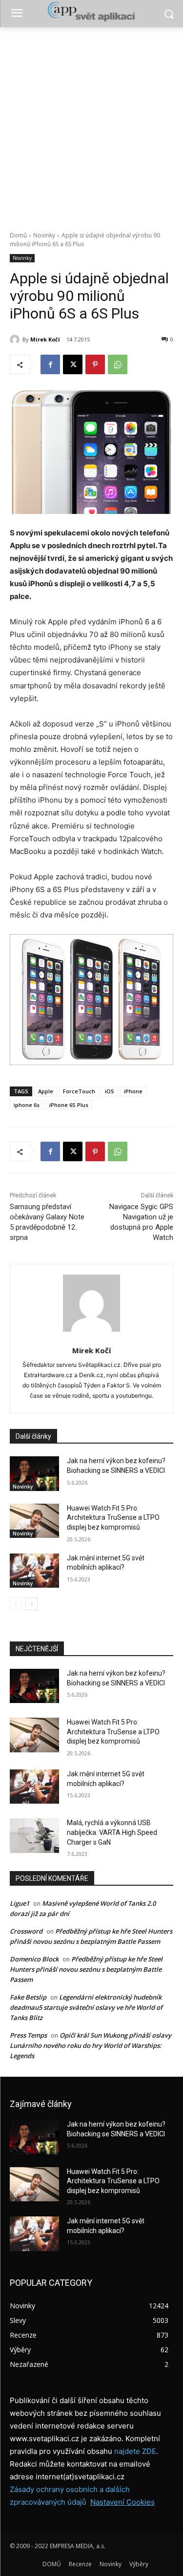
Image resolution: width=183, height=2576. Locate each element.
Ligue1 (20, 1903)
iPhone (133, 1091)
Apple (46, 1091)
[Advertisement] (91, 124)
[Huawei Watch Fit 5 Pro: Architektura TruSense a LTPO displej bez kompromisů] (34, 1521)
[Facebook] (50, 364)
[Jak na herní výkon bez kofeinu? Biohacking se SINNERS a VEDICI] (34, 1473)
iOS (110, 1091)
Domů (18, 235)
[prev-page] (16, 1604)
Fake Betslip (28, 1997)
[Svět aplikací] (91, 12)
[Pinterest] (95, 364)
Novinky (44, 235)
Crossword (26, 1931)
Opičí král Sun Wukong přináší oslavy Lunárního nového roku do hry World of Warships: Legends (91, 2045)
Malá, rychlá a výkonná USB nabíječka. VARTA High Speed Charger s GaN (112, 1832)
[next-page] (31, 1604)
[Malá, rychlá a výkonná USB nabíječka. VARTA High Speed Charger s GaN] (34, 1835)
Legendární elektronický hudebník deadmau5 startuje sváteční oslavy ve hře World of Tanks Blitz (86, 2007)
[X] (73, 364)
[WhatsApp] (118, 364)
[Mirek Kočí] (16, 340)
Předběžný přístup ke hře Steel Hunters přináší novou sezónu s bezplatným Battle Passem (86, 1969)
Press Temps (28, 2035)
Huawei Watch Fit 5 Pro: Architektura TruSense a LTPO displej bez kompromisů (113, 1518)
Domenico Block (34, 1959)
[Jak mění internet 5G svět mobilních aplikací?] (34, 1571)
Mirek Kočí (45, 339)
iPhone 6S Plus (69, 1105)
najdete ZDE (135, 2451)
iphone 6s (27, 1105)
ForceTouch (79, 1091)
